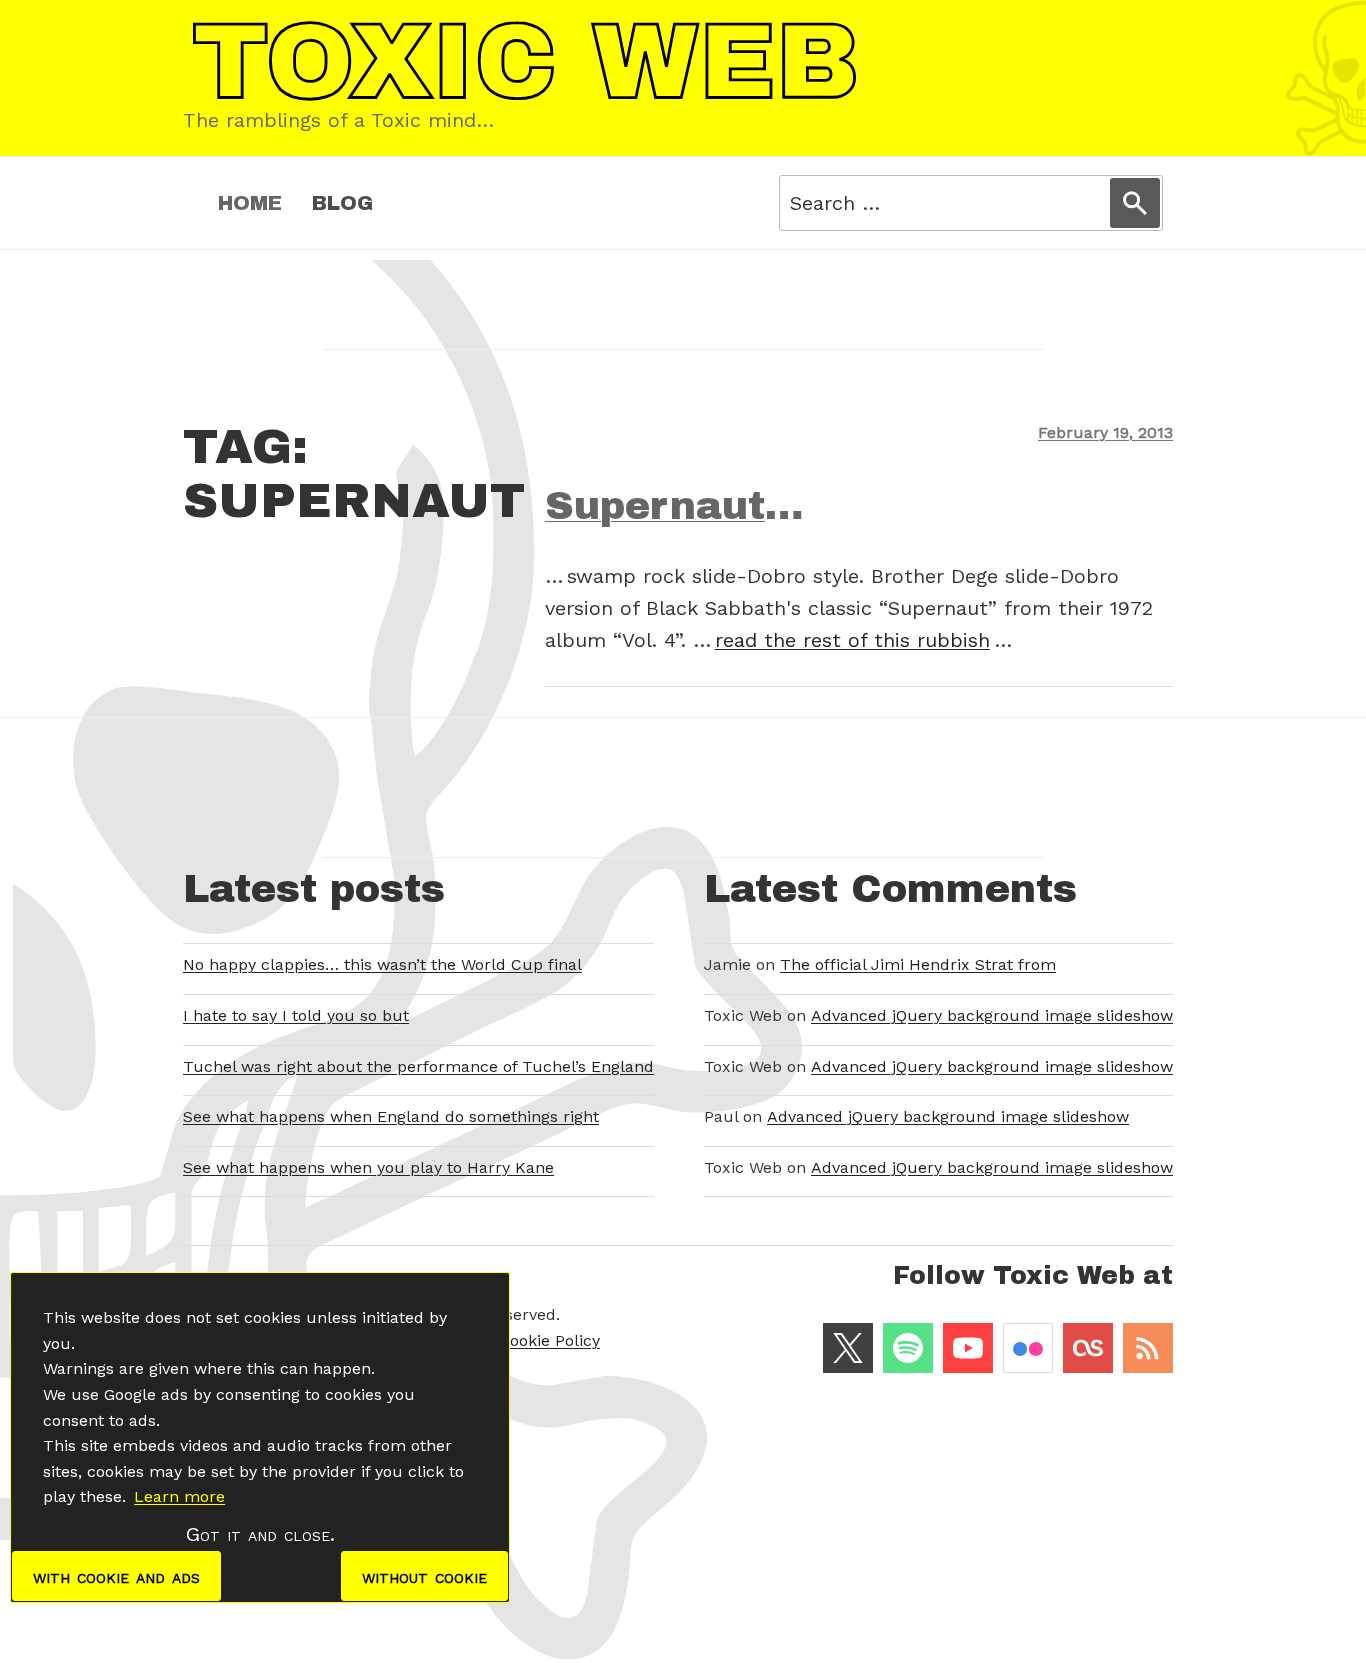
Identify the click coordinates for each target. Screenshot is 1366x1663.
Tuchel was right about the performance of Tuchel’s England (418, 1066)
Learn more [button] (179, 1496)
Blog (342, 203)
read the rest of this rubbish (852, 640)
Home (250, 203)
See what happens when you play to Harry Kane (368, 1167)
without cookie (424, 1576)
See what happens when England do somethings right (391, 1116)
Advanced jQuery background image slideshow (992, 1015)
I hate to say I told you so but (296, 1015)
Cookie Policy (549, 1340)
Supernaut (655, 506)
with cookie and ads (116, 1576)
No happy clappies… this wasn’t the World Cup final (382, 964)
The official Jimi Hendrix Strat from (918, 964)
